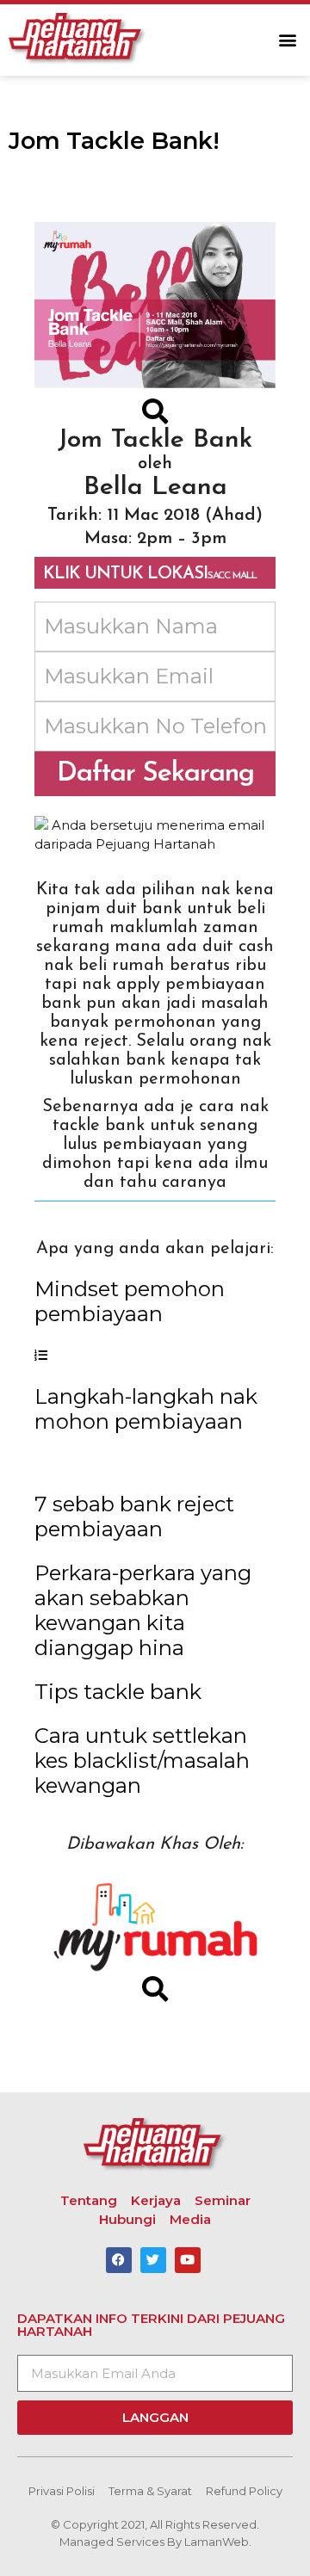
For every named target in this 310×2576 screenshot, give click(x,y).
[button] (287, 40)
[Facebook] (119, 2260)
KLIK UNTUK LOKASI (150, 574)
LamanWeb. (218, 2542)
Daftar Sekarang (155, 774)
